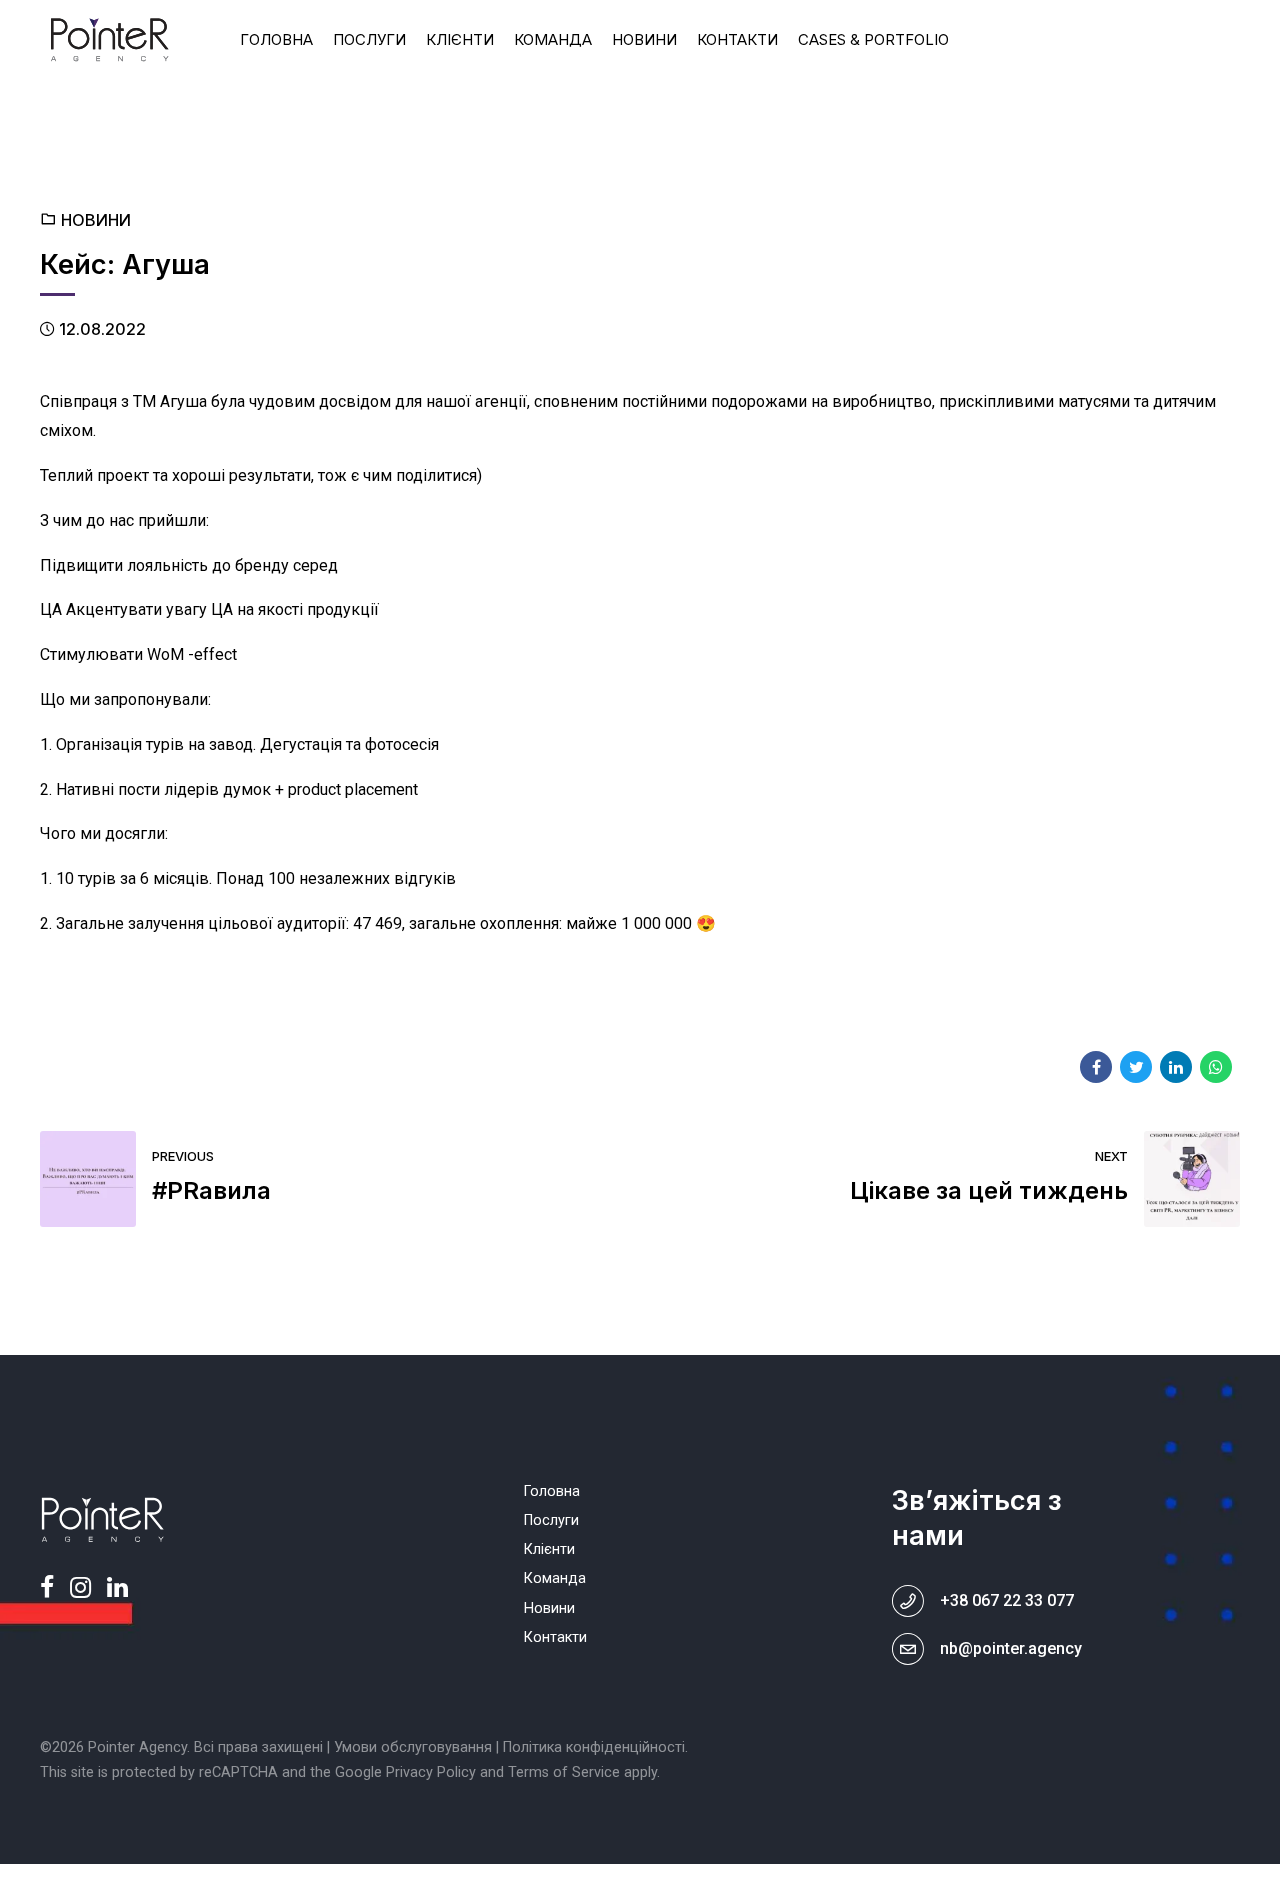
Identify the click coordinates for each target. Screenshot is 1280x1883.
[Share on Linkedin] (1176, 1067)
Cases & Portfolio (873, 39)
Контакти (737, 39)
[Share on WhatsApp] (1216, 1067)
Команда (553, 39)
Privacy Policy (431, 1772)
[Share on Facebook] (1096, 1067)
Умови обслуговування (413, 1747)
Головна (276, 39)
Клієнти (460, 39)
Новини (644, 39)
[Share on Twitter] (1136, 1067)
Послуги (369, 39)
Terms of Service (564, 1772)
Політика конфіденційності (594, 1747)
